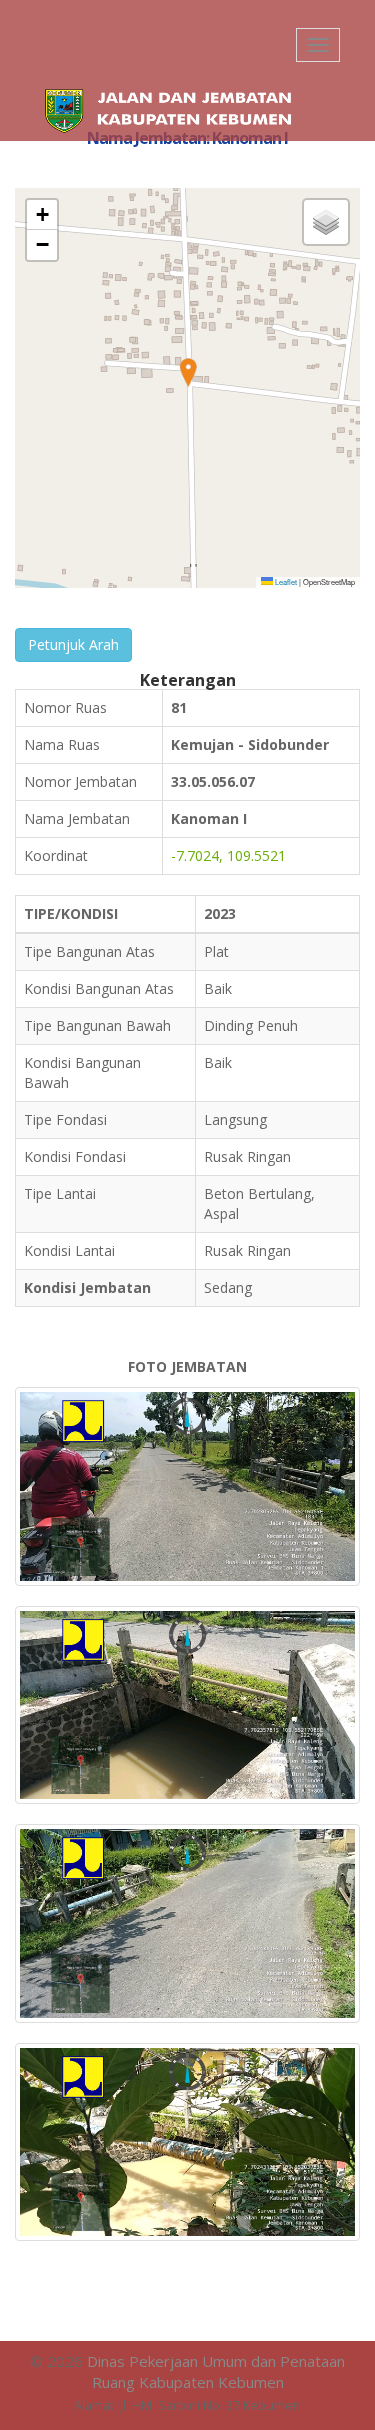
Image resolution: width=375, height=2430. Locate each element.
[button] (188, 373)
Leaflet (285, 581)
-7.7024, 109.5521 (228, 855)
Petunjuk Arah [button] (73, 644)
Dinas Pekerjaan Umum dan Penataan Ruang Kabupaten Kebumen (216, 2371)
